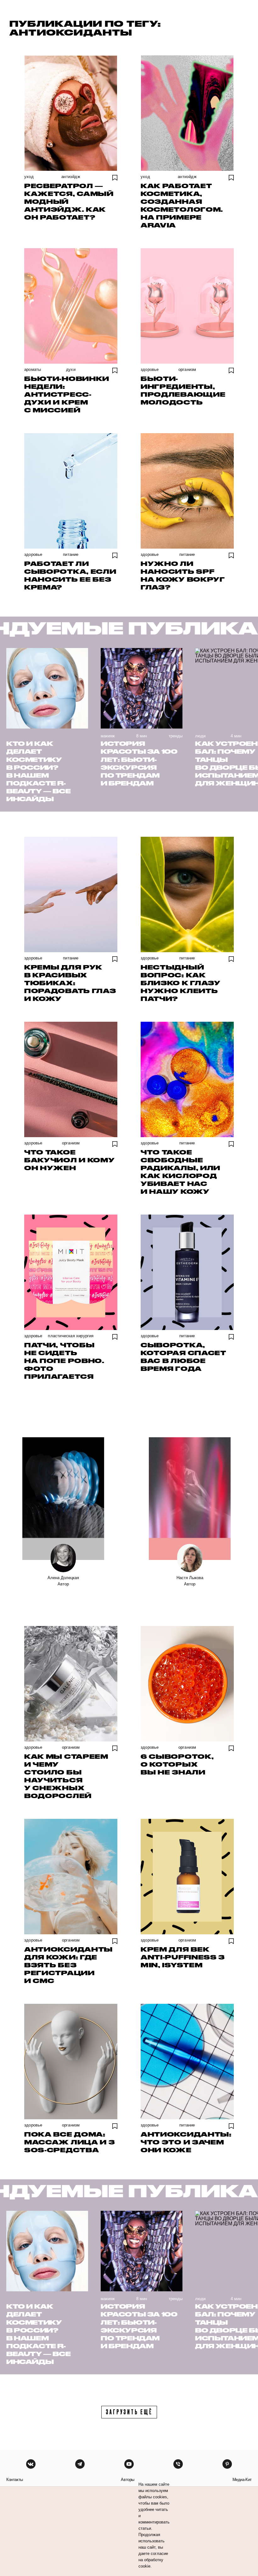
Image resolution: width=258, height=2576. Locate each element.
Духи (71, 369)
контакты (15, 2480)
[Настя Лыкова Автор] (190, 1499)
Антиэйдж (71, 177)
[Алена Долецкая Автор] (63, 1499)
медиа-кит (242, 2480)
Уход (29, 177)
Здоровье (150, 369)
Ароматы (33, 369)
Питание (71, 554)
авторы (128, 2480)
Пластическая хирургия (71, 1336)
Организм (187, 369)
